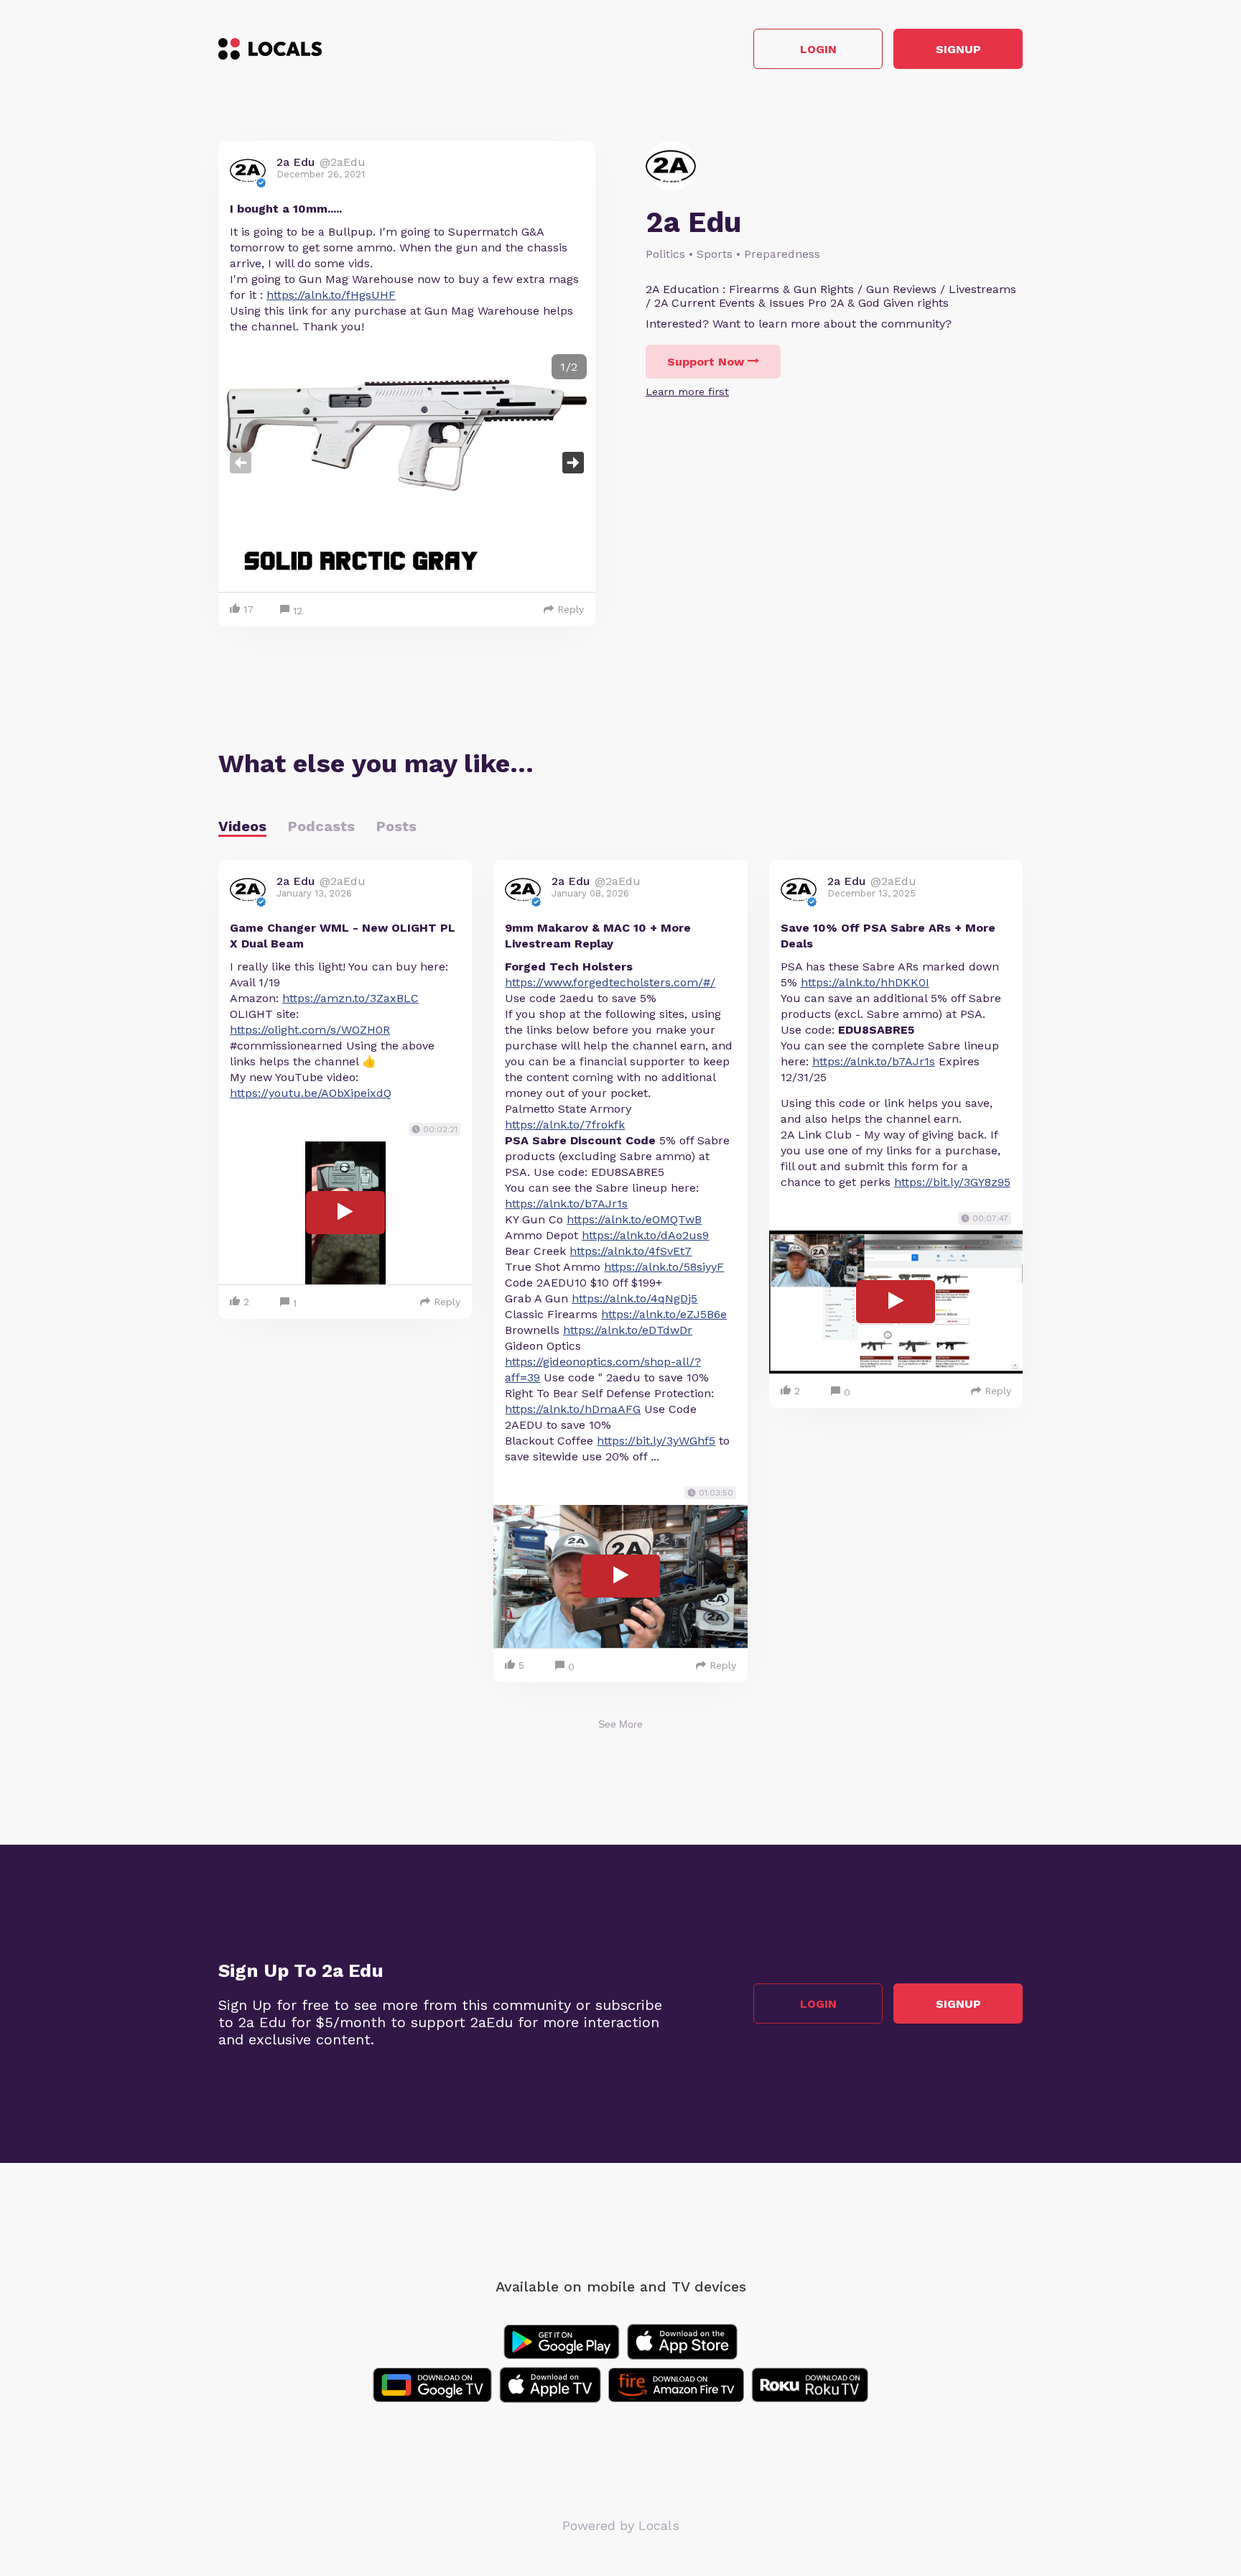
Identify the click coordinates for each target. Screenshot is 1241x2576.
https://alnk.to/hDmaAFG (573, 1409)
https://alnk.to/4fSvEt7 (631, 1251)
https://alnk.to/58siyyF (664, 1267)
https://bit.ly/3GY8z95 (952, 1182)
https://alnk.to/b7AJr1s (566, 1204)
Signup (958, 49)
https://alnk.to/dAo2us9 (645, 1235)
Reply (571, 609)
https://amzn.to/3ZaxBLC (350, 998)
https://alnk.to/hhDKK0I (865, 982)
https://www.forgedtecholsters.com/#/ (610, 982)
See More (620, 1724)
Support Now (706, 362)
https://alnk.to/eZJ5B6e (664, 1314)
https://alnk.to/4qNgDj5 (635, 1298)
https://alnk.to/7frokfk (565, 1125)
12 (298, 611)
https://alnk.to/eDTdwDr (628, 1330)
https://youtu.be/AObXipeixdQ (311, 1093)
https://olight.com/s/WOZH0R (310, 1030)
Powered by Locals (621, 2525)
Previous (241, 463)
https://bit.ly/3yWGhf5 (656, 1441)
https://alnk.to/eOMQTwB (634, 1219)
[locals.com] (270, 49)
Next (573, 463)
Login (818, 49)
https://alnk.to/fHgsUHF (331, 295)
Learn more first (687, 392)
